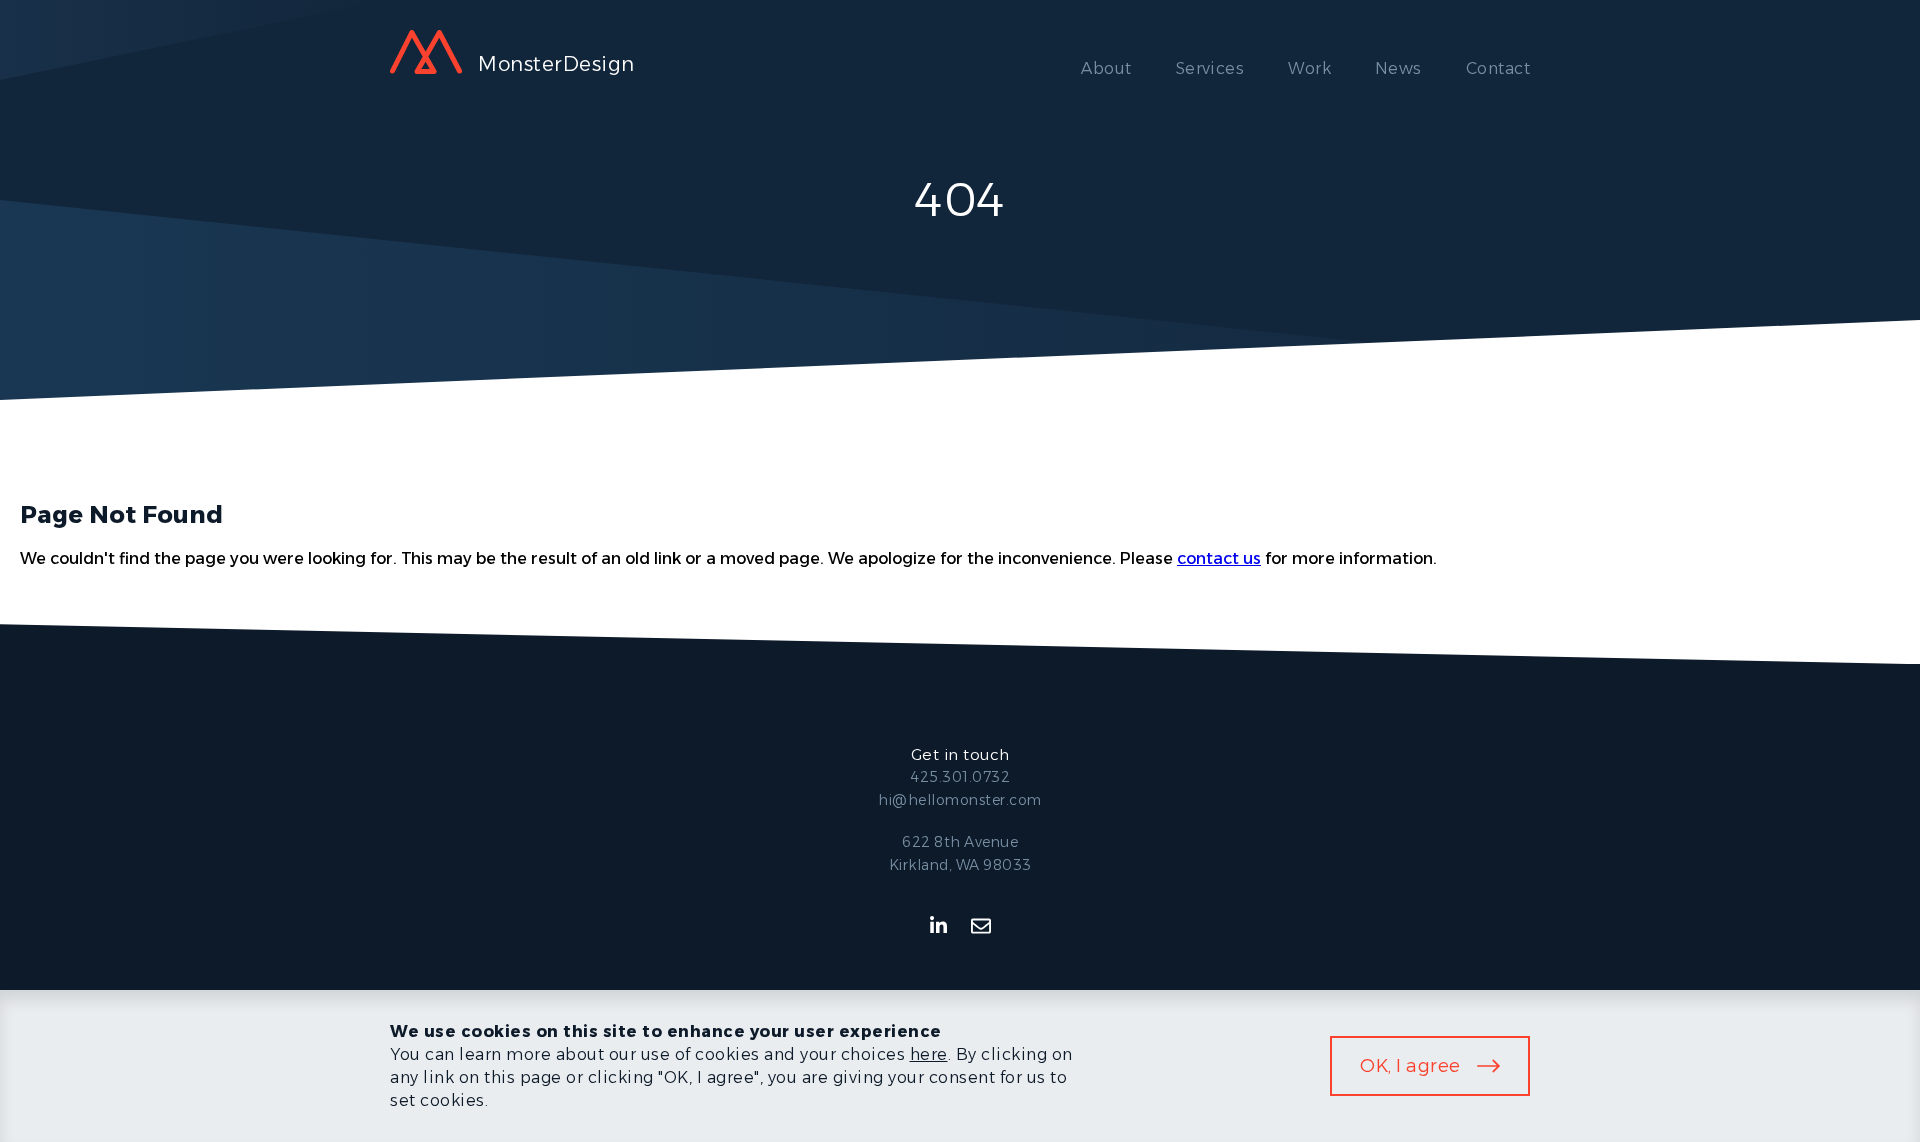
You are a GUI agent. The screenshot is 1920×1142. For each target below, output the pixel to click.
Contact (1498, 68)
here (929, 1054)
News (1398, 68)
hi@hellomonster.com (960, 800)
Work (1309, 68)
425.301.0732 (960, 777)
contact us (1219, 558)
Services (1210, 68)
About (1106, 68)
